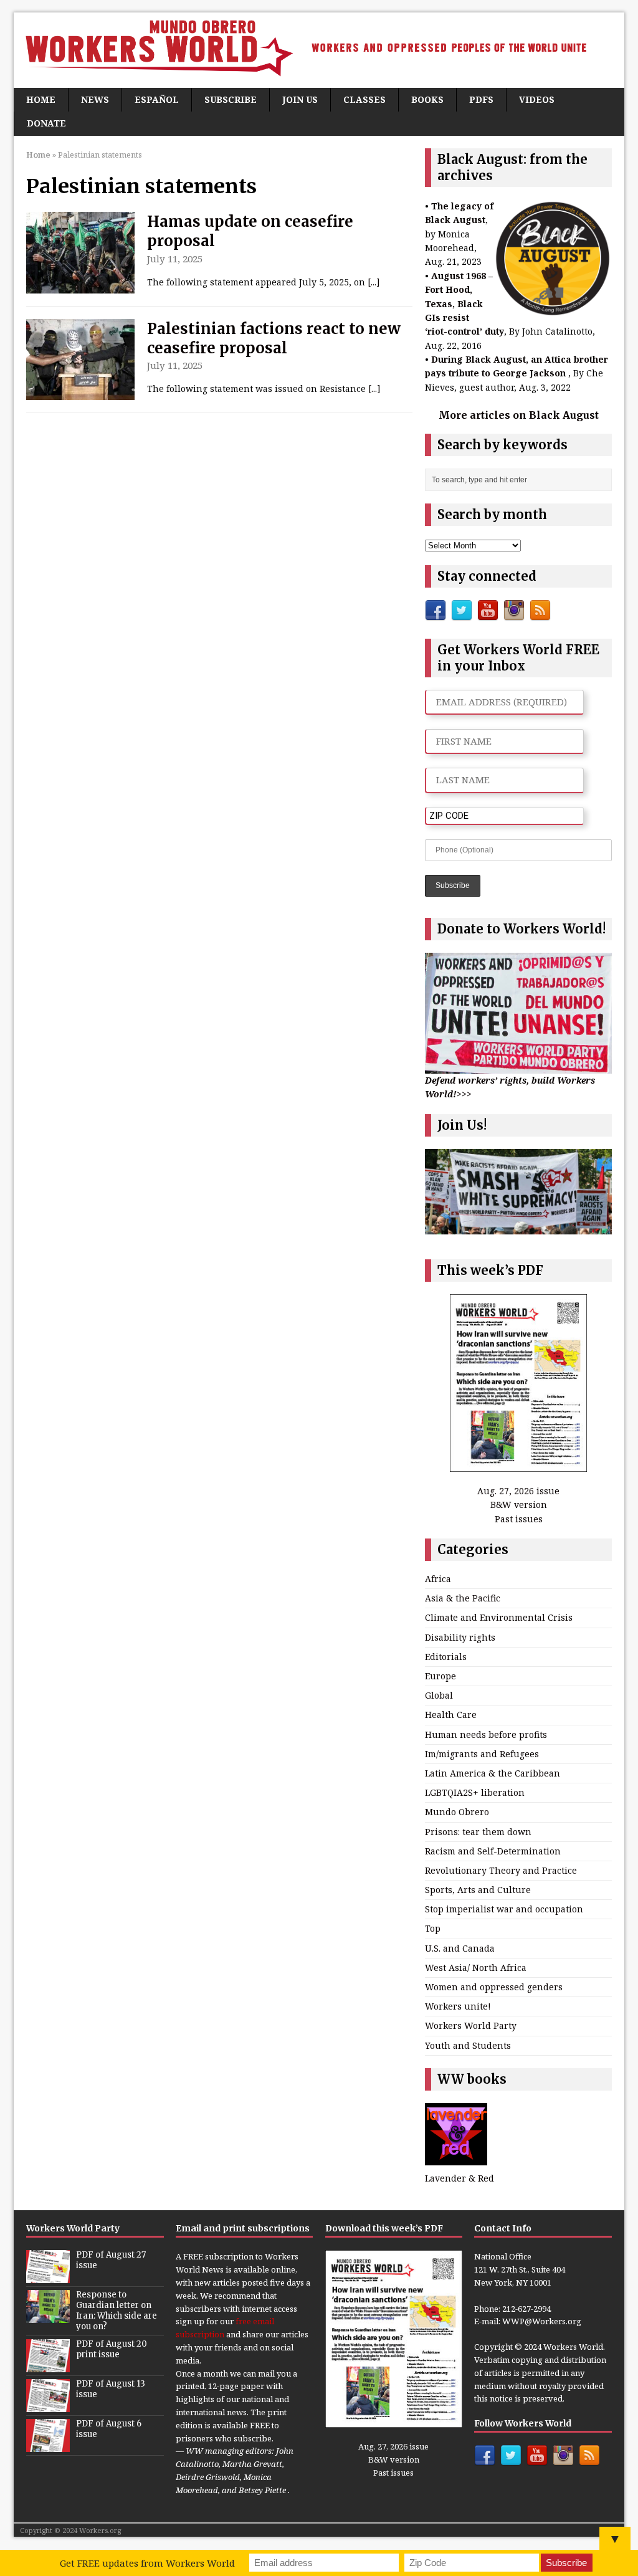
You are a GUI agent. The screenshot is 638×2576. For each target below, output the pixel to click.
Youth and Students (468, 2045)
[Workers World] (319, 50)
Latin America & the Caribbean (493, 1773)
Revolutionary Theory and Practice (501, 1870)
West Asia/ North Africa (476, 1968)
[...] (374, 282)
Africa (438, 1579)
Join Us (300, 99)
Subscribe (231, 99)
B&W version (519, 1505)
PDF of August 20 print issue (112, 2349)
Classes (364, 99)
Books (427, 99)
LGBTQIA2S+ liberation (475, 1792)
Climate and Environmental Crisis (499, 1617)
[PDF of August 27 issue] (48, 2277)
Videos (537, 99)
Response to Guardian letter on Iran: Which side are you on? (117, 2311)
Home (41, 99)
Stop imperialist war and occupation (504, 1909)
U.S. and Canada (460, 1948)
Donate (46, 123)
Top (433, 1928)
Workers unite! (458, 2006)
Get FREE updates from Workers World (147, 2563)
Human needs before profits (486, 1734)
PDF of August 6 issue (109, 2429)
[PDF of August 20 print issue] (48, 2365)
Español (157, 99)
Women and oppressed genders (494, 1987)
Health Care (451, 1715)
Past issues (519, 1519)
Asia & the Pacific (463, 1598)
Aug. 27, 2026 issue (518, 1491)
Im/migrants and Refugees (482, 1754)
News (95, 99)
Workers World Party (471, 2025)
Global (439, 1695)
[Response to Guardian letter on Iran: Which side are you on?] (48, 2317)
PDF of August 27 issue (111, 2260)
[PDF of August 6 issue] (48, 2445)
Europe (440, 1676)
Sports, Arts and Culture (478, 1890)
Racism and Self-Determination (493, 1851)
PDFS (481, 99)
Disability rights (460, 1637)
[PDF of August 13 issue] (48, 2405)
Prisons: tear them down (478, 1832)
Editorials (446, 1657)
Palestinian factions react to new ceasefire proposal (274, 338)
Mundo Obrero (457, 1812)
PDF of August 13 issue (111, 2389)
